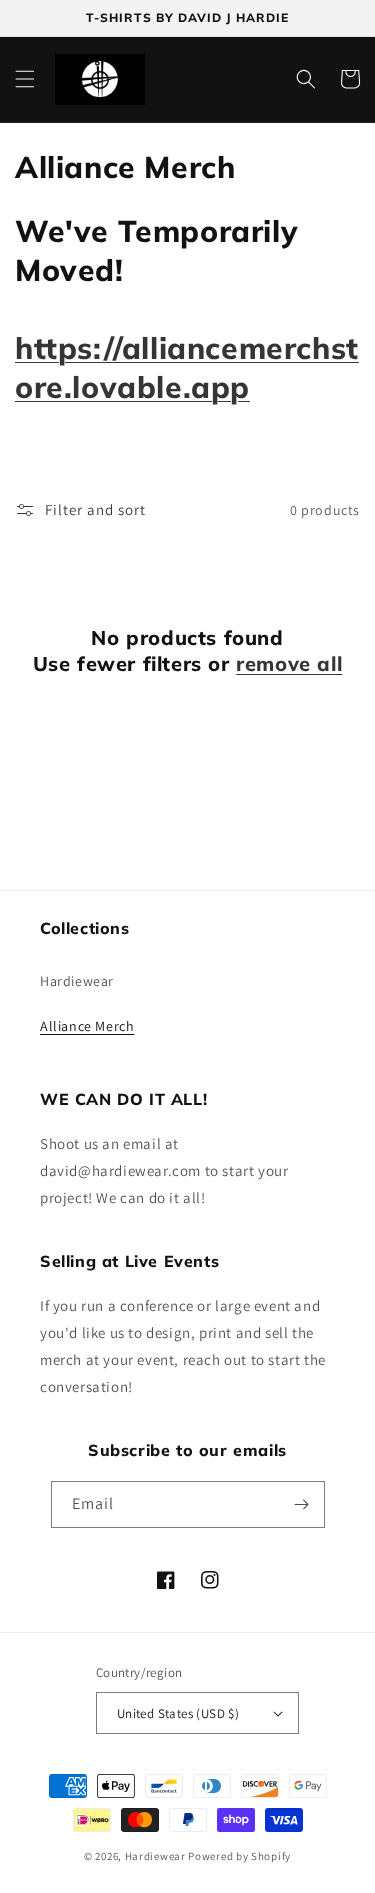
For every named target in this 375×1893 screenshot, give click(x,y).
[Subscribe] (302, 1504)
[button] (25, 79)
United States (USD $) (178, 1713)
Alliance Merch (87, 1026)
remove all (289, 663)
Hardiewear (77, 981)
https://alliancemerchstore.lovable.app (187, 367)
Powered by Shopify (239, 1856)
